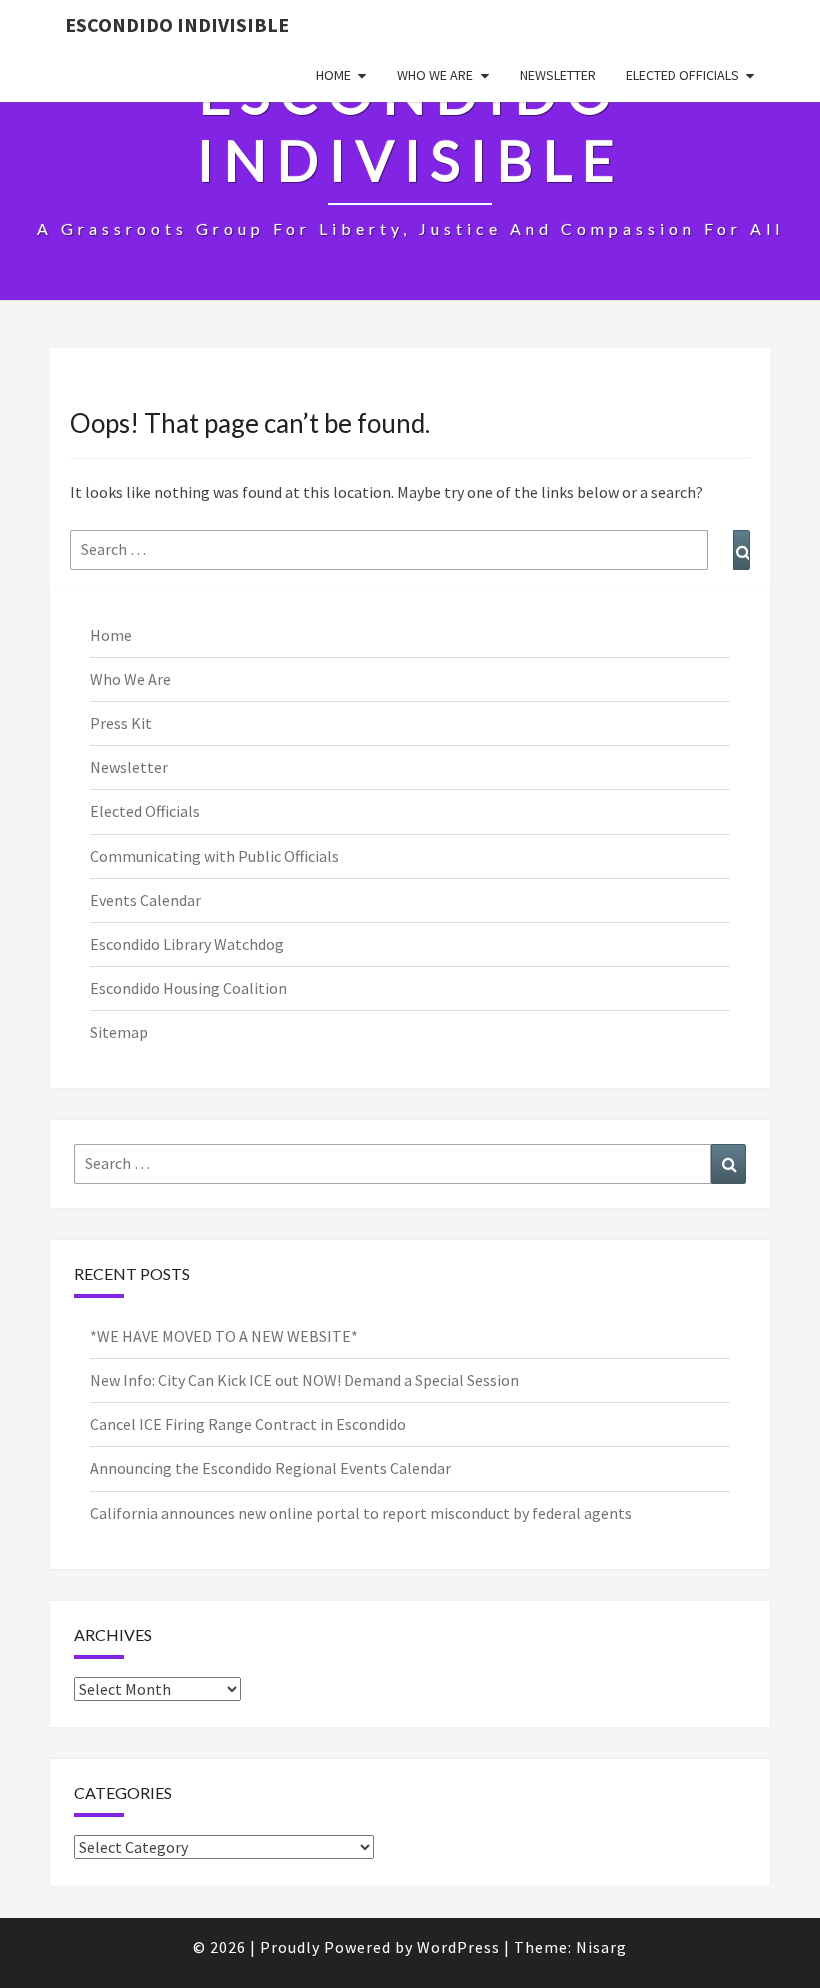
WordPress (458, 1947)
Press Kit (121, 723)
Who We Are (435, 75)
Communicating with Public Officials (214, 856)
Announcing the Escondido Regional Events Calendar (270, 1468)
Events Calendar (145, 900)
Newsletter (558, 75)
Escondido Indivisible (177, 24)
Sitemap (119, 1032)
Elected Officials (682, 75)
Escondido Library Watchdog (187, 944)
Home (333, 75)
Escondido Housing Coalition (188, 988)
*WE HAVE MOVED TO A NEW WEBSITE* (224, 1336)
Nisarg (601, 1947)
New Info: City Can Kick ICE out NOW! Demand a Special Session (304, 1380)
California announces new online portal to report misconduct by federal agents (361, 1513)
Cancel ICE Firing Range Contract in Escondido (248, 1424)
